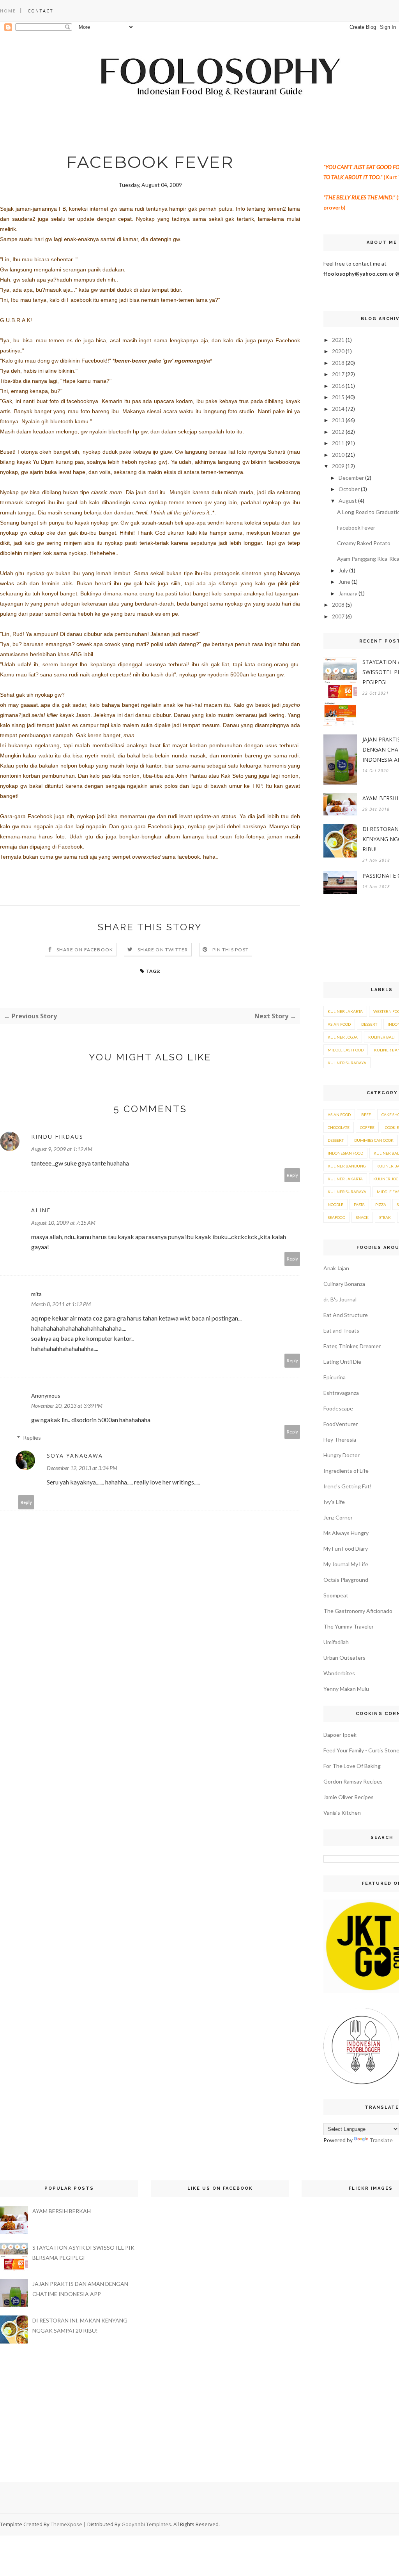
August (348, 501)
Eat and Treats (341, 1330)
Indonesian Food (345, 1153)
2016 (338, 386)
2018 (338, 363)
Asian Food (339, 1024)
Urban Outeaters (344, 1658)
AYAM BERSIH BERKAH (62, 2211)
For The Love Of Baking (352, 1766)
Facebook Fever (356, 527)
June (344, 582)
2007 (338, 616)
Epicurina (335, 1377)
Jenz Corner (338, 1517)
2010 (338, 455)
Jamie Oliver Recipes (349, 1797)
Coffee (367, 1127)
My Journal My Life (346, 1564)
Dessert (369, 1024)
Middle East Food (346, 1050)
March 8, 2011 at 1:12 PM (61, 1304)
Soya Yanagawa (75, 1455)
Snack (362, 1217)
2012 (338, 432)
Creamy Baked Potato (364, 543)
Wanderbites (339, 1673)
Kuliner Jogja (343, 1037)
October (349, 489)
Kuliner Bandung (347, 1166)
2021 (338, 340)
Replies (32, 1438)
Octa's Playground (346, 1580)
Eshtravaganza (341, 1393)
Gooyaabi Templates (146, 2524)
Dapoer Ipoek (340, 1735)
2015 (338, 397)
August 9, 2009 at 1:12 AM (62, 1149)
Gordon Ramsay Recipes (353, 1781)
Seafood (336, 1217)
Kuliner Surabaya (347, 1063)
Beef (366, 1115)
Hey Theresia (340, 1439)
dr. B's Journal (340, 1299)
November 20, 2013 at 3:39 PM (67, 1406)
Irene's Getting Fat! (348, 1486)
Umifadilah (336, 1642)
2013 (338, 420)
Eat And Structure (346, 1315)
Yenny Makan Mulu (346, 1689)
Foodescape (338, 1408)
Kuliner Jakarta (345, 1011)
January (348, 593)
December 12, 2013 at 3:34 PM (82, 1468)
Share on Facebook (85, 950)
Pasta (359, 1204)
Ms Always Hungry (346, 1533)
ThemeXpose (66, 2524)
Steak (385, 1217)
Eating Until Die (342, 1362)
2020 (338, 351)
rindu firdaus (57, 1137)
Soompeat (336, 1595)
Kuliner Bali (381, 1037)
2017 (338, 374)
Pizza (381, 1204)
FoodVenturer (341, 1424)
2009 (338, 466)
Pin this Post (231, 950)
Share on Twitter (163, 950)
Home (8, 11)
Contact (41, 11)
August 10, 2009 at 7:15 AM (63, 1223)
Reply (292, 1175)
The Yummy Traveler (349, 1626)
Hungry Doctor (342, 1455)
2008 (338, 605)
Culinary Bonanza (344, 1284)
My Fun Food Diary (346, 1549)
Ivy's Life (334, 1502)
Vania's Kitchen (342, 1813)
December (351, 478)
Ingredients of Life (346, 1471)
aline (41, 1210)
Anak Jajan (336, 1268)
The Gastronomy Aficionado (358, 1611)
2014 (338, 409)
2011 (338, 443)
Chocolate (339, 1127)
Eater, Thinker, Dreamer (352, 1346)
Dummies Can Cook (374, 1140)
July (343, 570)
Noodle (335, 1204)
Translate (381, 2140)
